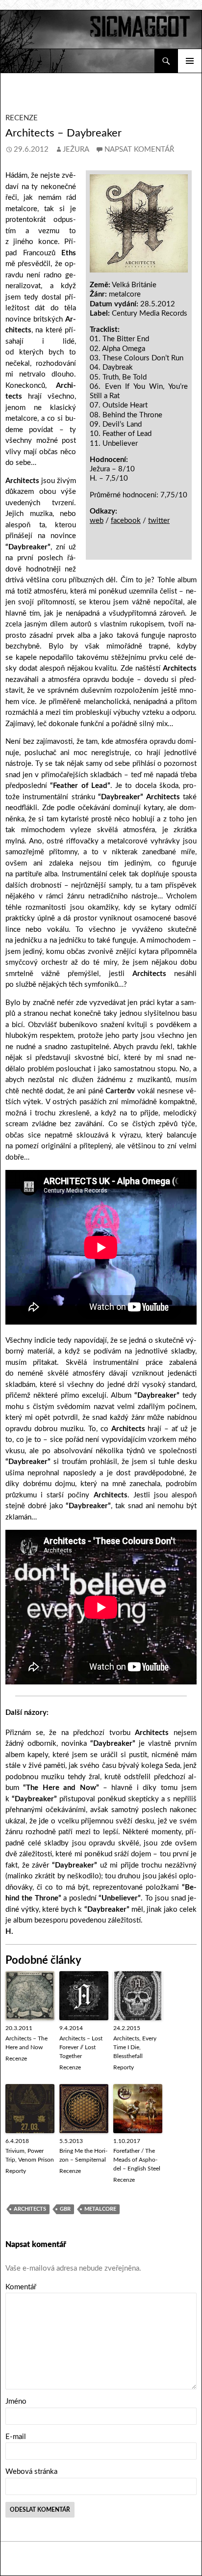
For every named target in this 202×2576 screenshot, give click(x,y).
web (97, 521)
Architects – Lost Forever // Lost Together (81, 2047)
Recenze (22, 118)
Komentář (21, 2287)
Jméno (16, 2401)
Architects (30, 2209)
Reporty (124, 2067)
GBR (65, 2209)
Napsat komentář (139, 149)
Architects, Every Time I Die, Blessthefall (135, 2047)
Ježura (76, 149)
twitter (159, 521)
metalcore (100, 2209)
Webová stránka (31, 2472)
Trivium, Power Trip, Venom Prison (30, 2155)
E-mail (16, 2437)
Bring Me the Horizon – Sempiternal (83, 2155)
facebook (126, 521)
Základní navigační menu (190, 61)
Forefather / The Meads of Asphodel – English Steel (137, 2160)
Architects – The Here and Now (26, 2043)
